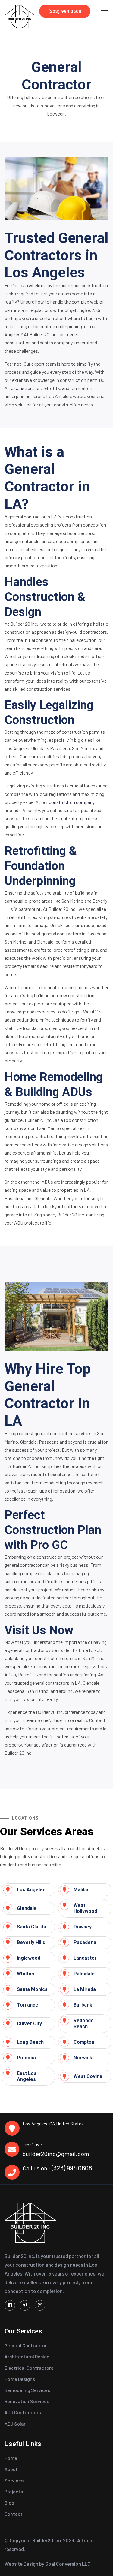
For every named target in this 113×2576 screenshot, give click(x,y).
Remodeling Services (27, 2390)
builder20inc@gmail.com (56, 2154)
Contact (14, 2514)
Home (11, 2458)
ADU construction (23, 388)
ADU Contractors (23, 2412)
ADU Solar (15, 2424)
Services (14, 2480)
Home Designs (20, 2379)
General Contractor (26, 2345)
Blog (9, 2503)
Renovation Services (27, 2401)
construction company (72, 802)
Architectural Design (27, 2356)
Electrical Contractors (29, 2368)
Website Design (21, 2564)
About (11, 2469)
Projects (14, 2491)
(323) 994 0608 (65, 11)
